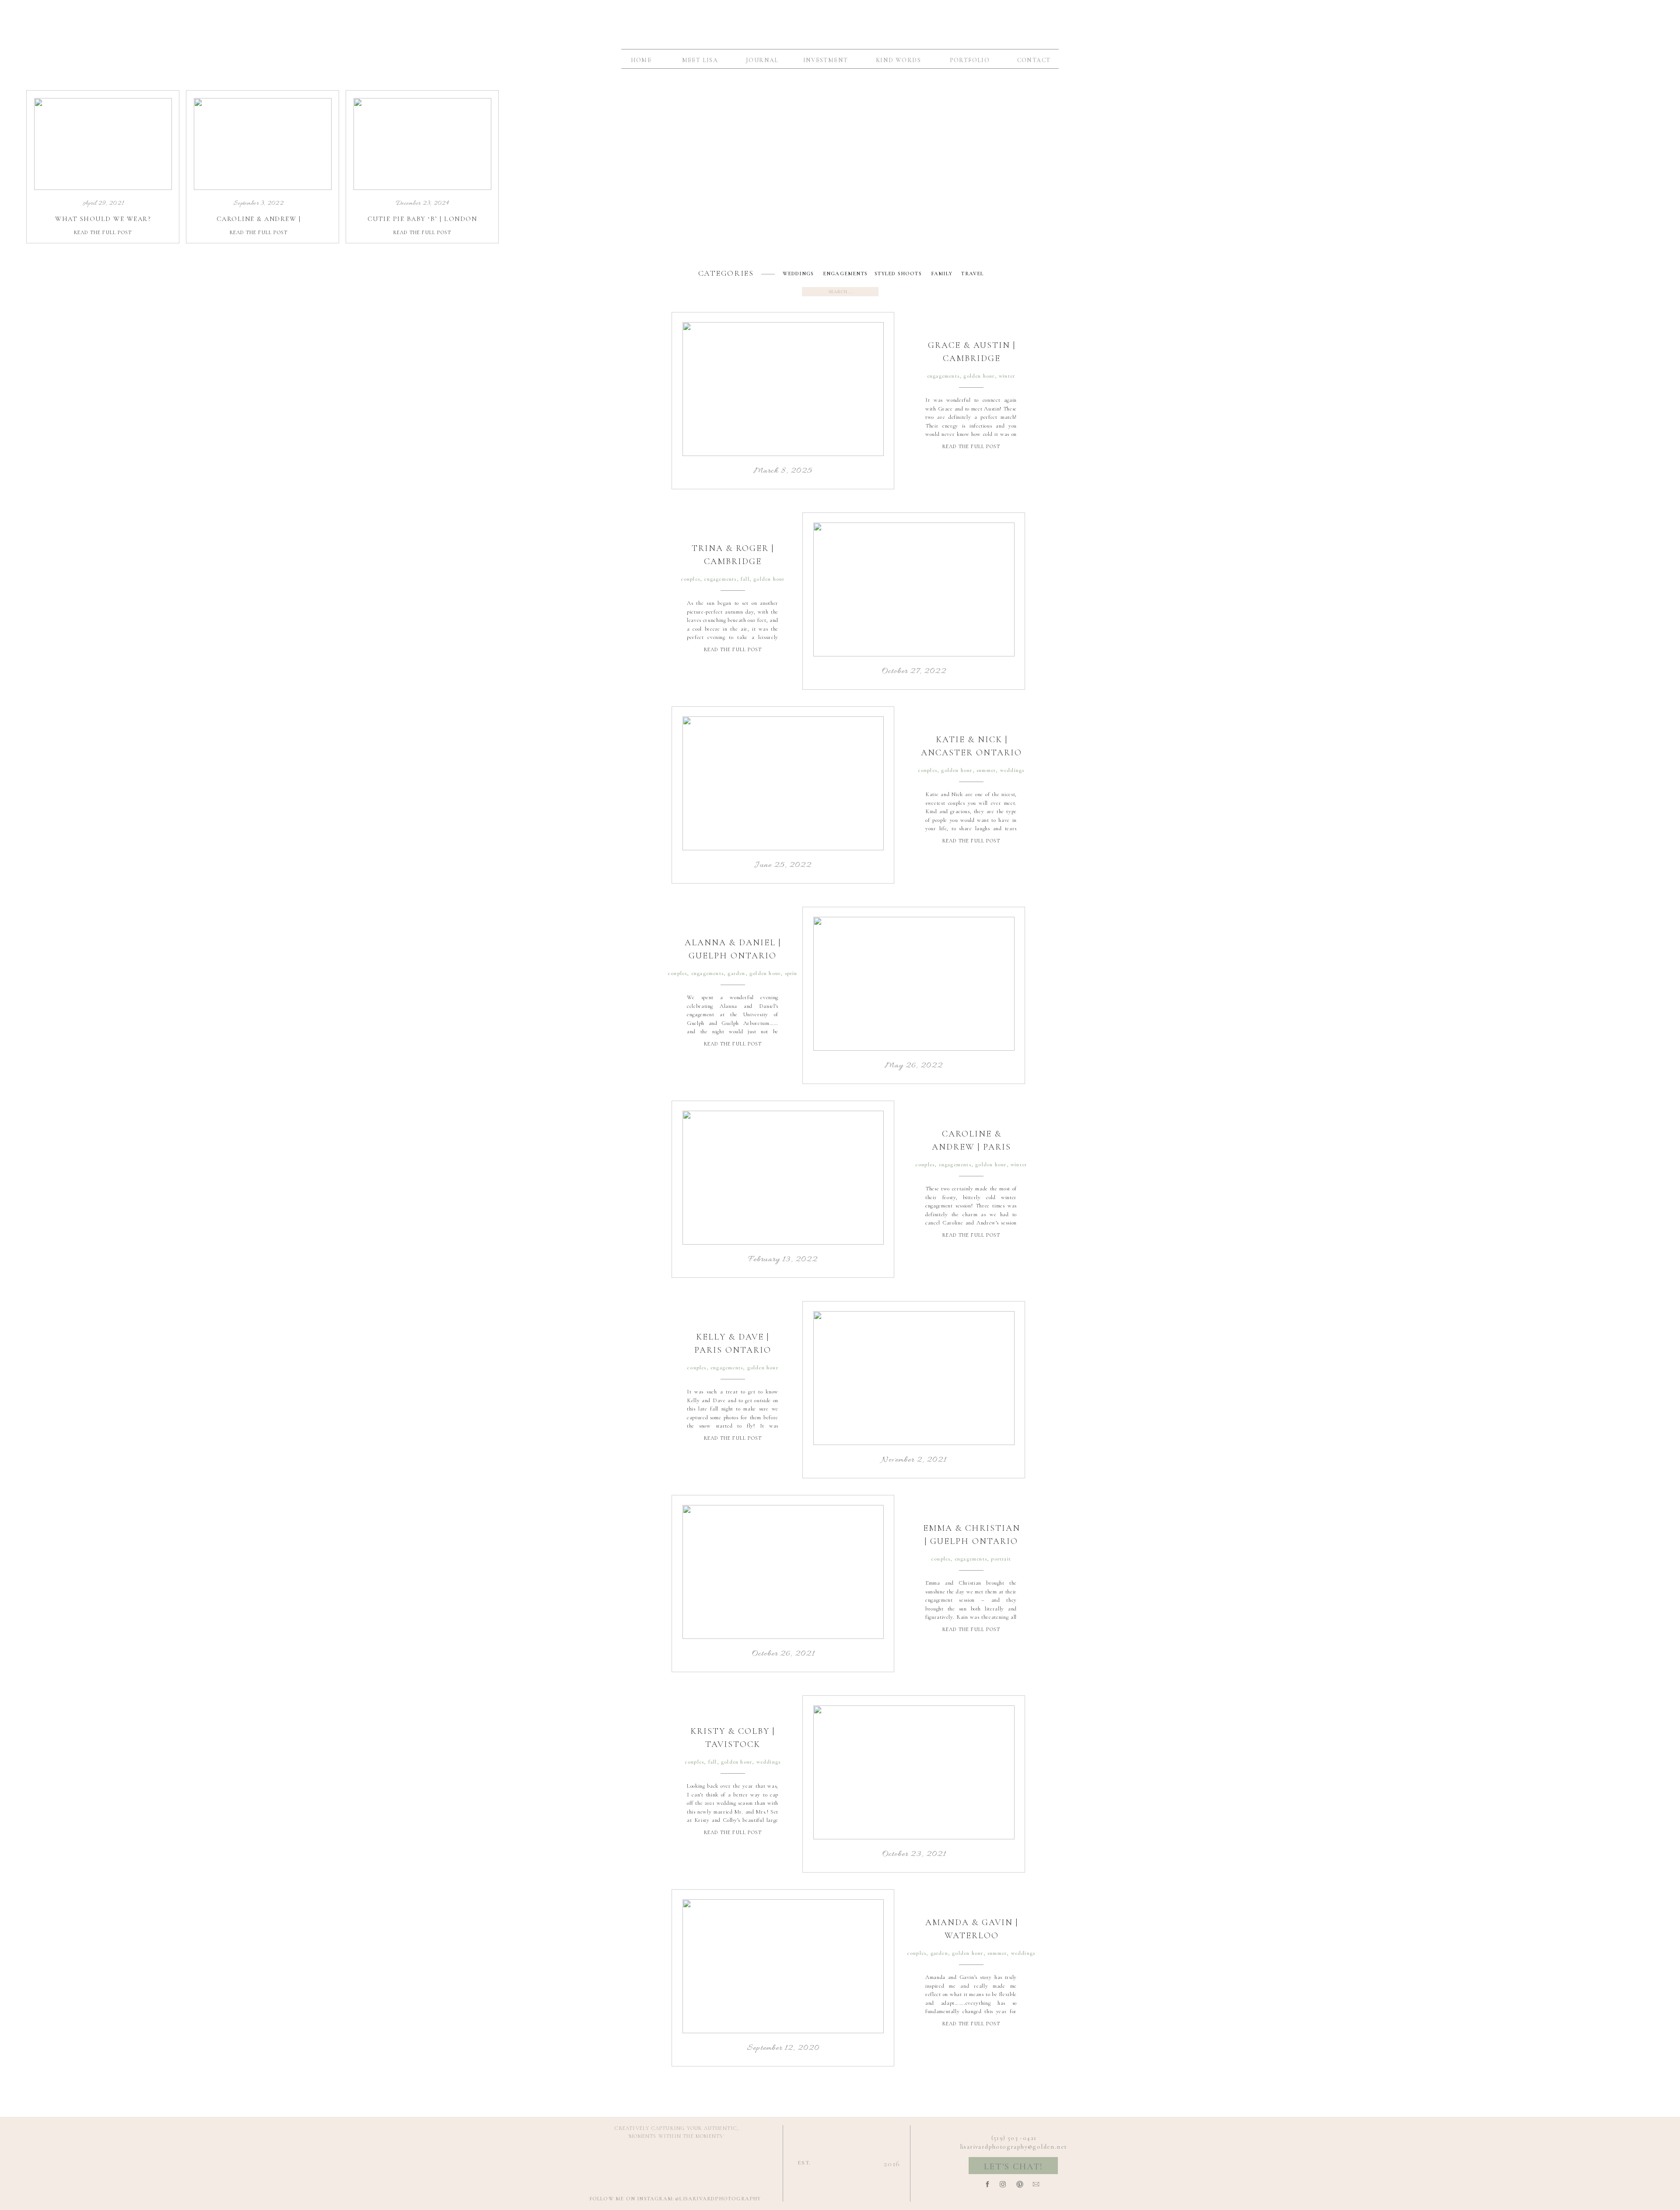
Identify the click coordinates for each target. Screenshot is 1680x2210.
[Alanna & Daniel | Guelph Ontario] (914, 984)
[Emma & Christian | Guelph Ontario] (783, 1572)
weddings (1012, 770)
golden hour (979, 376)
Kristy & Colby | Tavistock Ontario (733, 1744)
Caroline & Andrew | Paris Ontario (971, 1147)
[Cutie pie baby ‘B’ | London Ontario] (422, 144)
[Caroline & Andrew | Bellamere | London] (263, 144)
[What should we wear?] (103, 144)
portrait (1001, 1559)
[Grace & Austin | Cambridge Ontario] (783, 389)
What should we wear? (103, 219)
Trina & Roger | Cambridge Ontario (733, 561)
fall (745, 579)
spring (793, 973)
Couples (690, 579)
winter (1007, 376)
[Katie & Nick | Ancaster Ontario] (783, 783)
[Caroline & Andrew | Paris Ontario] (783, 1178)
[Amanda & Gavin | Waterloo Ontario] (783, 1966)
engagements (943, 376)
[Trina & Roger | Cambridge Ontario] (914, 589)
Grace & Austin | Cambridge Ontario (972, 358)
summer (986, 770)
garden (736, 973)
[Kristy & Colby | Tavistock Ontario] (914, 1772)
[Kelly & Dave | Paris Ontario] (914, 1378)
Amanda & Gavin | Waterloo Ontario (972, 1936)
